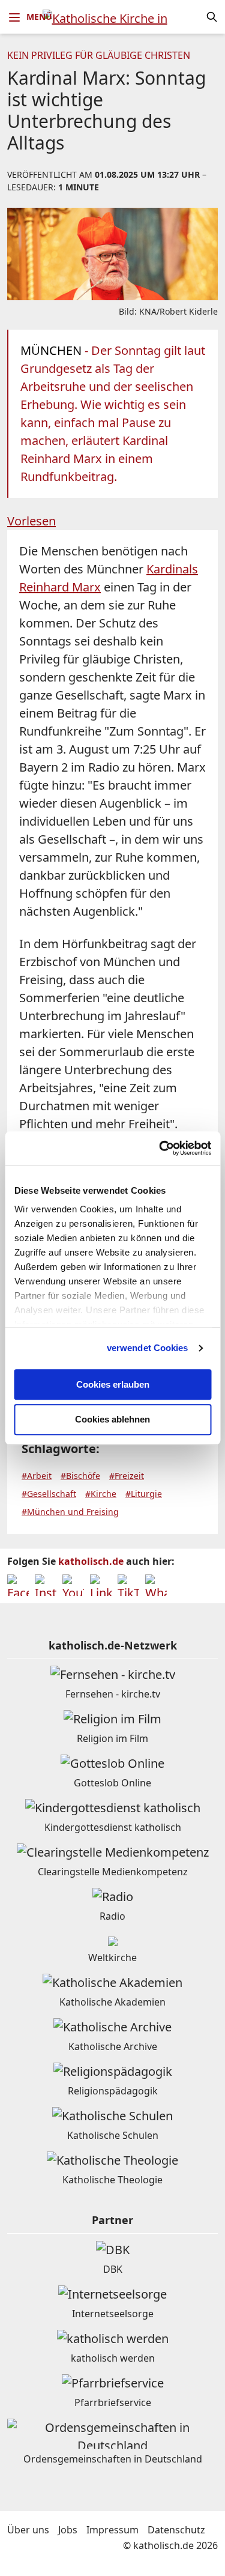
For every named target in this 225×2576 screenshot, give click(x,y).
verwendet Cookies (148, 1348)
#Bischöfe (80, 1476)
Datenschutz (176, 2530)
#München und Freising (70, 1512)
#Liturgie (144, 1494)
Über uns (28, 2530)
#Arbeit (37, 1476)
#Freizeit (127, 1476)
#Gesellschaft (49, 1494)
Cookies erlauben (113, 1384)
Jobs (68, 2530)
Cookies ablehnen (112, 1420)
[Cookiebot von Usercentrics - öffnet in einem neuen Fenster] (160, 1148)
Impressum (112, 2530)
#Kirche (101, 1494)
